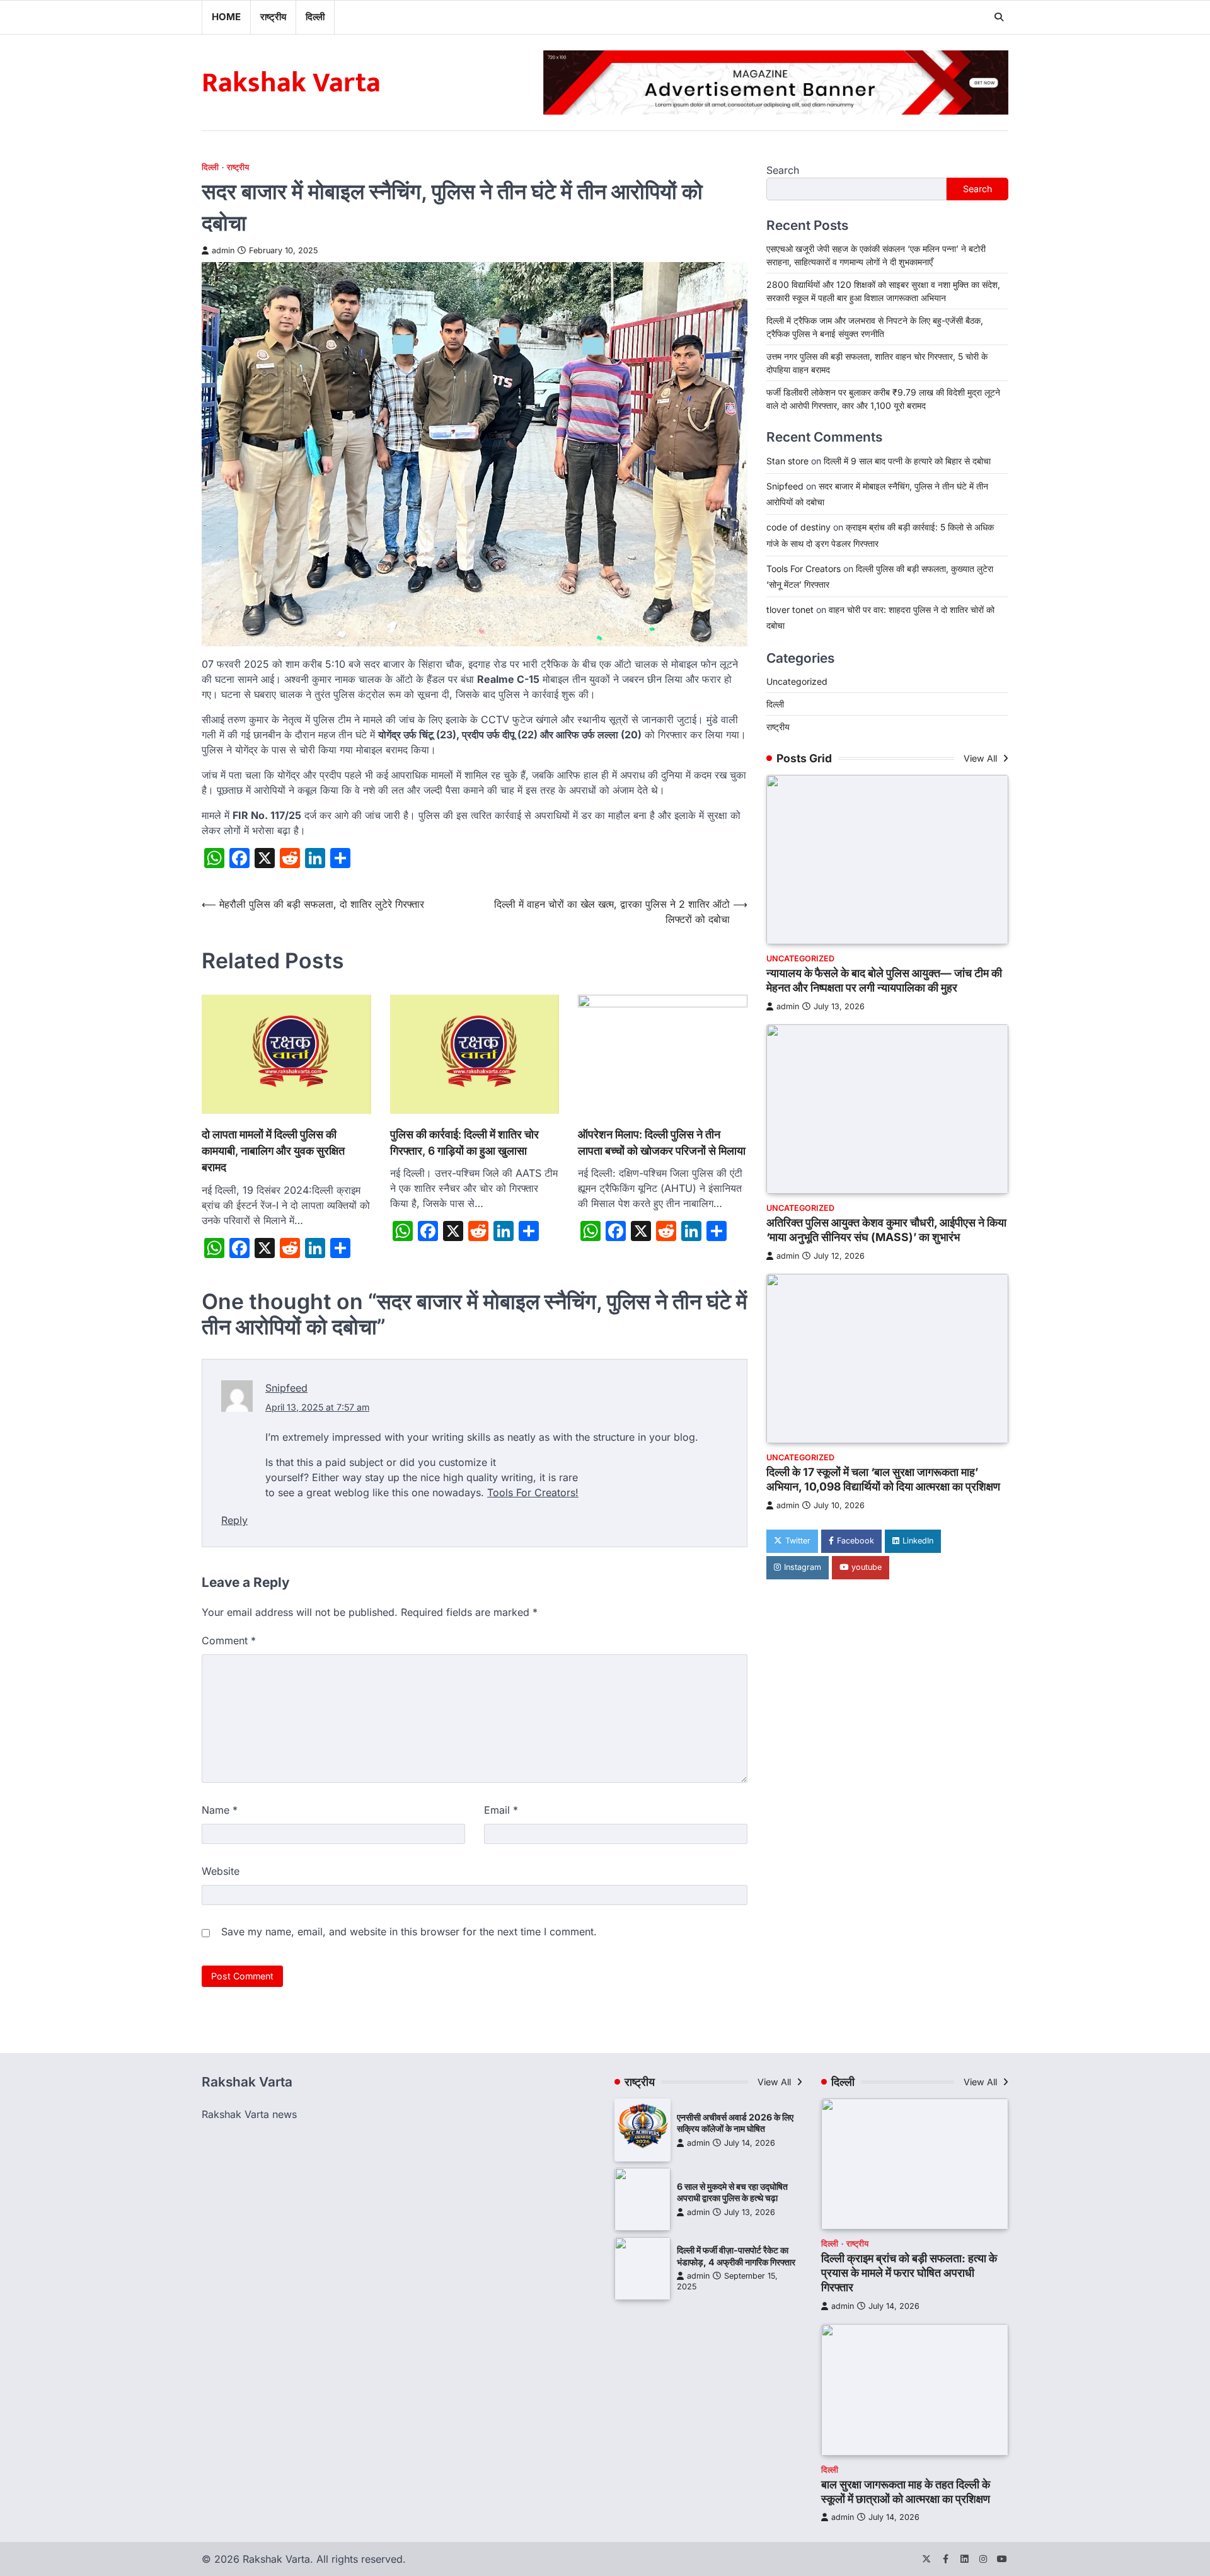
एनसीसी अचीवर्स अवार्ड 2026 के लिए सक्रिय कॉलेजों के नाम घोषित (735, 2123)
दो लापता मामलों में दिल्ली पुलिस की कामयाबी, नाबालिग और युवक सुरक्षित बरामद (273, 1151)
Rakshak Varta (291, 83)
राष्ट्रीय (273, 17)
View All (982, 758)
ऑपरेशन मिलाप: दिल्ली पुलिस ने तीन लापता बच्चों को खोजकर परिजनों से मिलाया (662, 1142)
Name (220, 1810)
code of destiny (798, 528)
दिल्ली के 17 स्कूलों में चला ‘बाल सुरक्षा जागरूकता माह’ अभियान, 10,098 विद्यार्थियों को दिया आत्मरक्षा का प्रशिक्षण (883, 1479)
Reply (234, 1520)
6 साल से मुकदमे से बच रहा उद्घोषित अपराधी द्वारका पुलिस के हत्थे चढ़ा (732, 2192)
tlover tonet (790, 610)
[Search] (999, 17)
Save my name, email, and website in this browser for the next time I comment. (409, 1932)
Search (783, 170)
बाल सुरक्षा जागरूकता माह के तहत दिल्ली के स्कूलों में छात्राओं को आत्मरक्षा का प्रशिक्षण (906, 2492)
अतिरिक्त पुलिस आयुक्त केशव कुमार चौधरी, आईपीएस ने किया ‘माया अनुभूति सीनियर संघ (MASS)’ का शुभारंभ (886, 1230)
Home (226, 17)
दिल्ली (315, 17)
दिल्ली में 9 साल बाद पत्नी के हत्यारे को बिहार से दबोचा (907, 461)
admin (223, 250)
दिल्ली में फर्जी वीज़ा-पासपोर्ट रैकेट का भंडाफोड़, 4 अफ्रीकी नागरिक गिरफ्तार (736, 2256)
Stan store (787, 461)
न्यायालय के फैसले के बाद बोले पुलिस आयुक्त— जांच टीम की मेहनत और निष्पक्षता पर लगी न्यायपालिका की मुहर (884, 980)
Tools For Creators (531, 1492)
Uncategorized (797, 681)
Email (501, 1810)
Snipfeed (286, 1388)
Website (221, 1871)
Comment (229, 1640)
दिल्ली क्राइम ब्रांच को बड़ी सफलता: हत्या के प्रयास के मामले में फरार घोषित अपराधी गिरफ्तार (909, 2273)
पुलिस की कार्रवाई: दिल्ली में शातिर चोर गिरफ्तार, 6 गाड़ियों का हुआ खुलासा (464, 1142)
